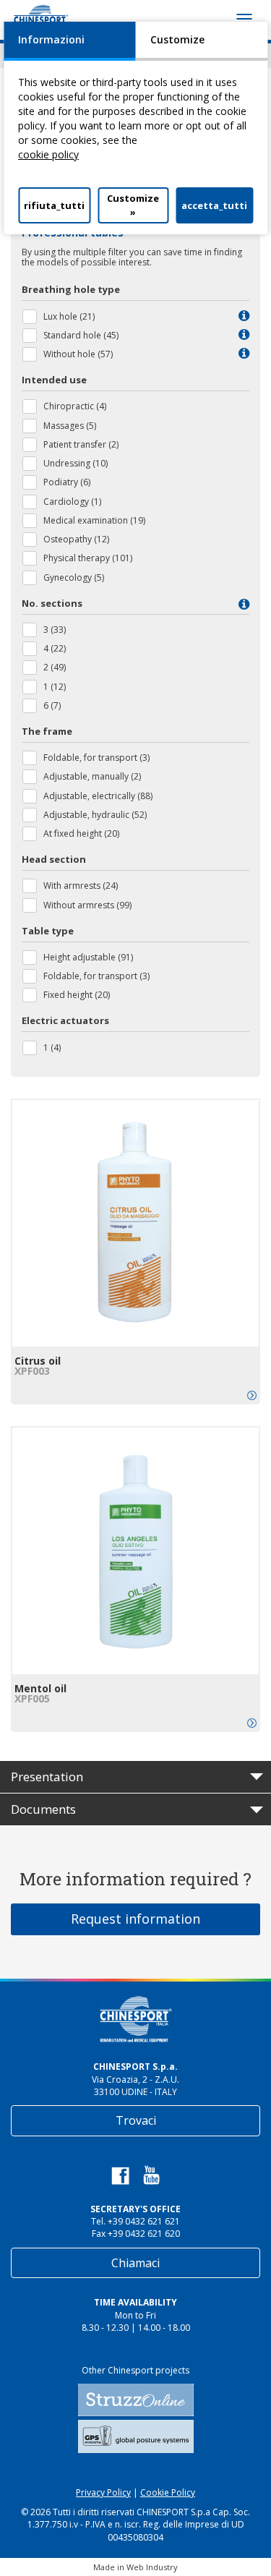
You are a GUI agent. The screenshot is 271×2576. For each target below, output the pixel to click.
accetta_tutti (214, 205)
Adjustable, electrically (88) (98, 796)
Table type (48, 931)
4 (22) (55, 648)
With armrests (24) (81, 886)
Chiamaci (135, 2263)
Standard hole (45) (81, 335)
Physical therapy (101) (88, 558)
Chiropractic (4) (75, 406)
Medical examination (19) (94, 520)
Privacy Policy (103, 2492)
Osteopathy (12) (76, 539)
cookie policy (48, 154)
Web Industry (152, 2567)
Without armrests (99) (87, 905)
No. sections (52, 603)
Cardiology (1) (72, 502)
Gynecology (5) (74, 577)
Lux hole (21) (69, 316)
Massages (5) (70, 426)
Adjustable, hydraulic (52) (95, 815)
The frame (47, 731)
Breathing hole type (71, 289)
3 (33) (55, 630)
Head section (54, 859)
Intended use (54, 380)
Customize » (133, 205)
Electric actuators (65, 1020)
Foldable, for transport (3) (96, 758)
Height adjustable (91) (88, 957)
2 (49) (55, 667)
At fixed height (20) (81, 833)
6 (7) (52, 705)
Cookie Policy (168, 2492)
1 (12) (55, 687)
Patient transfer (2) (81, 444)
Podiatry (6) (67, 482)
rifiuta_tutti (54, 205)
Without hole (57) (78, 354)
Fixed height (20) (77, 995)
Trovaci (136, 2120)
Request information (135, 1919)
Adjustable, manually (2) (92, 776)
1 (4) (52, 1048)
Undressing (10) (76, 463)
